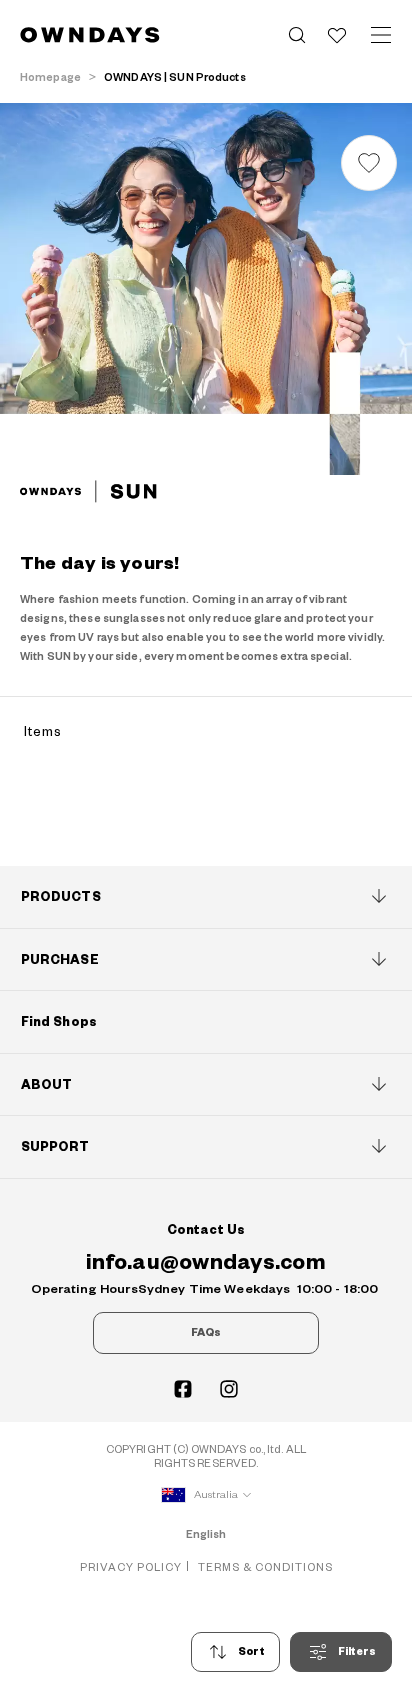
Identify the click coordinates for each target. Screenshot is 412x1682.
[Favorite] (337, 35)
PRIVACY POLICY (131, 1567)
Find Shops (59, 1022)
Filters (357, 1651)
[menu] (381, 35)
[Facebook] (183, 1389)
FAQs (206, 1332)
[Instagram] (229, 1389)
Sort (251, 1651)
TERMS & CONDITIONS (265, 1567)
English (206, 1534)
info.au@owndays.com (206, 1262)
